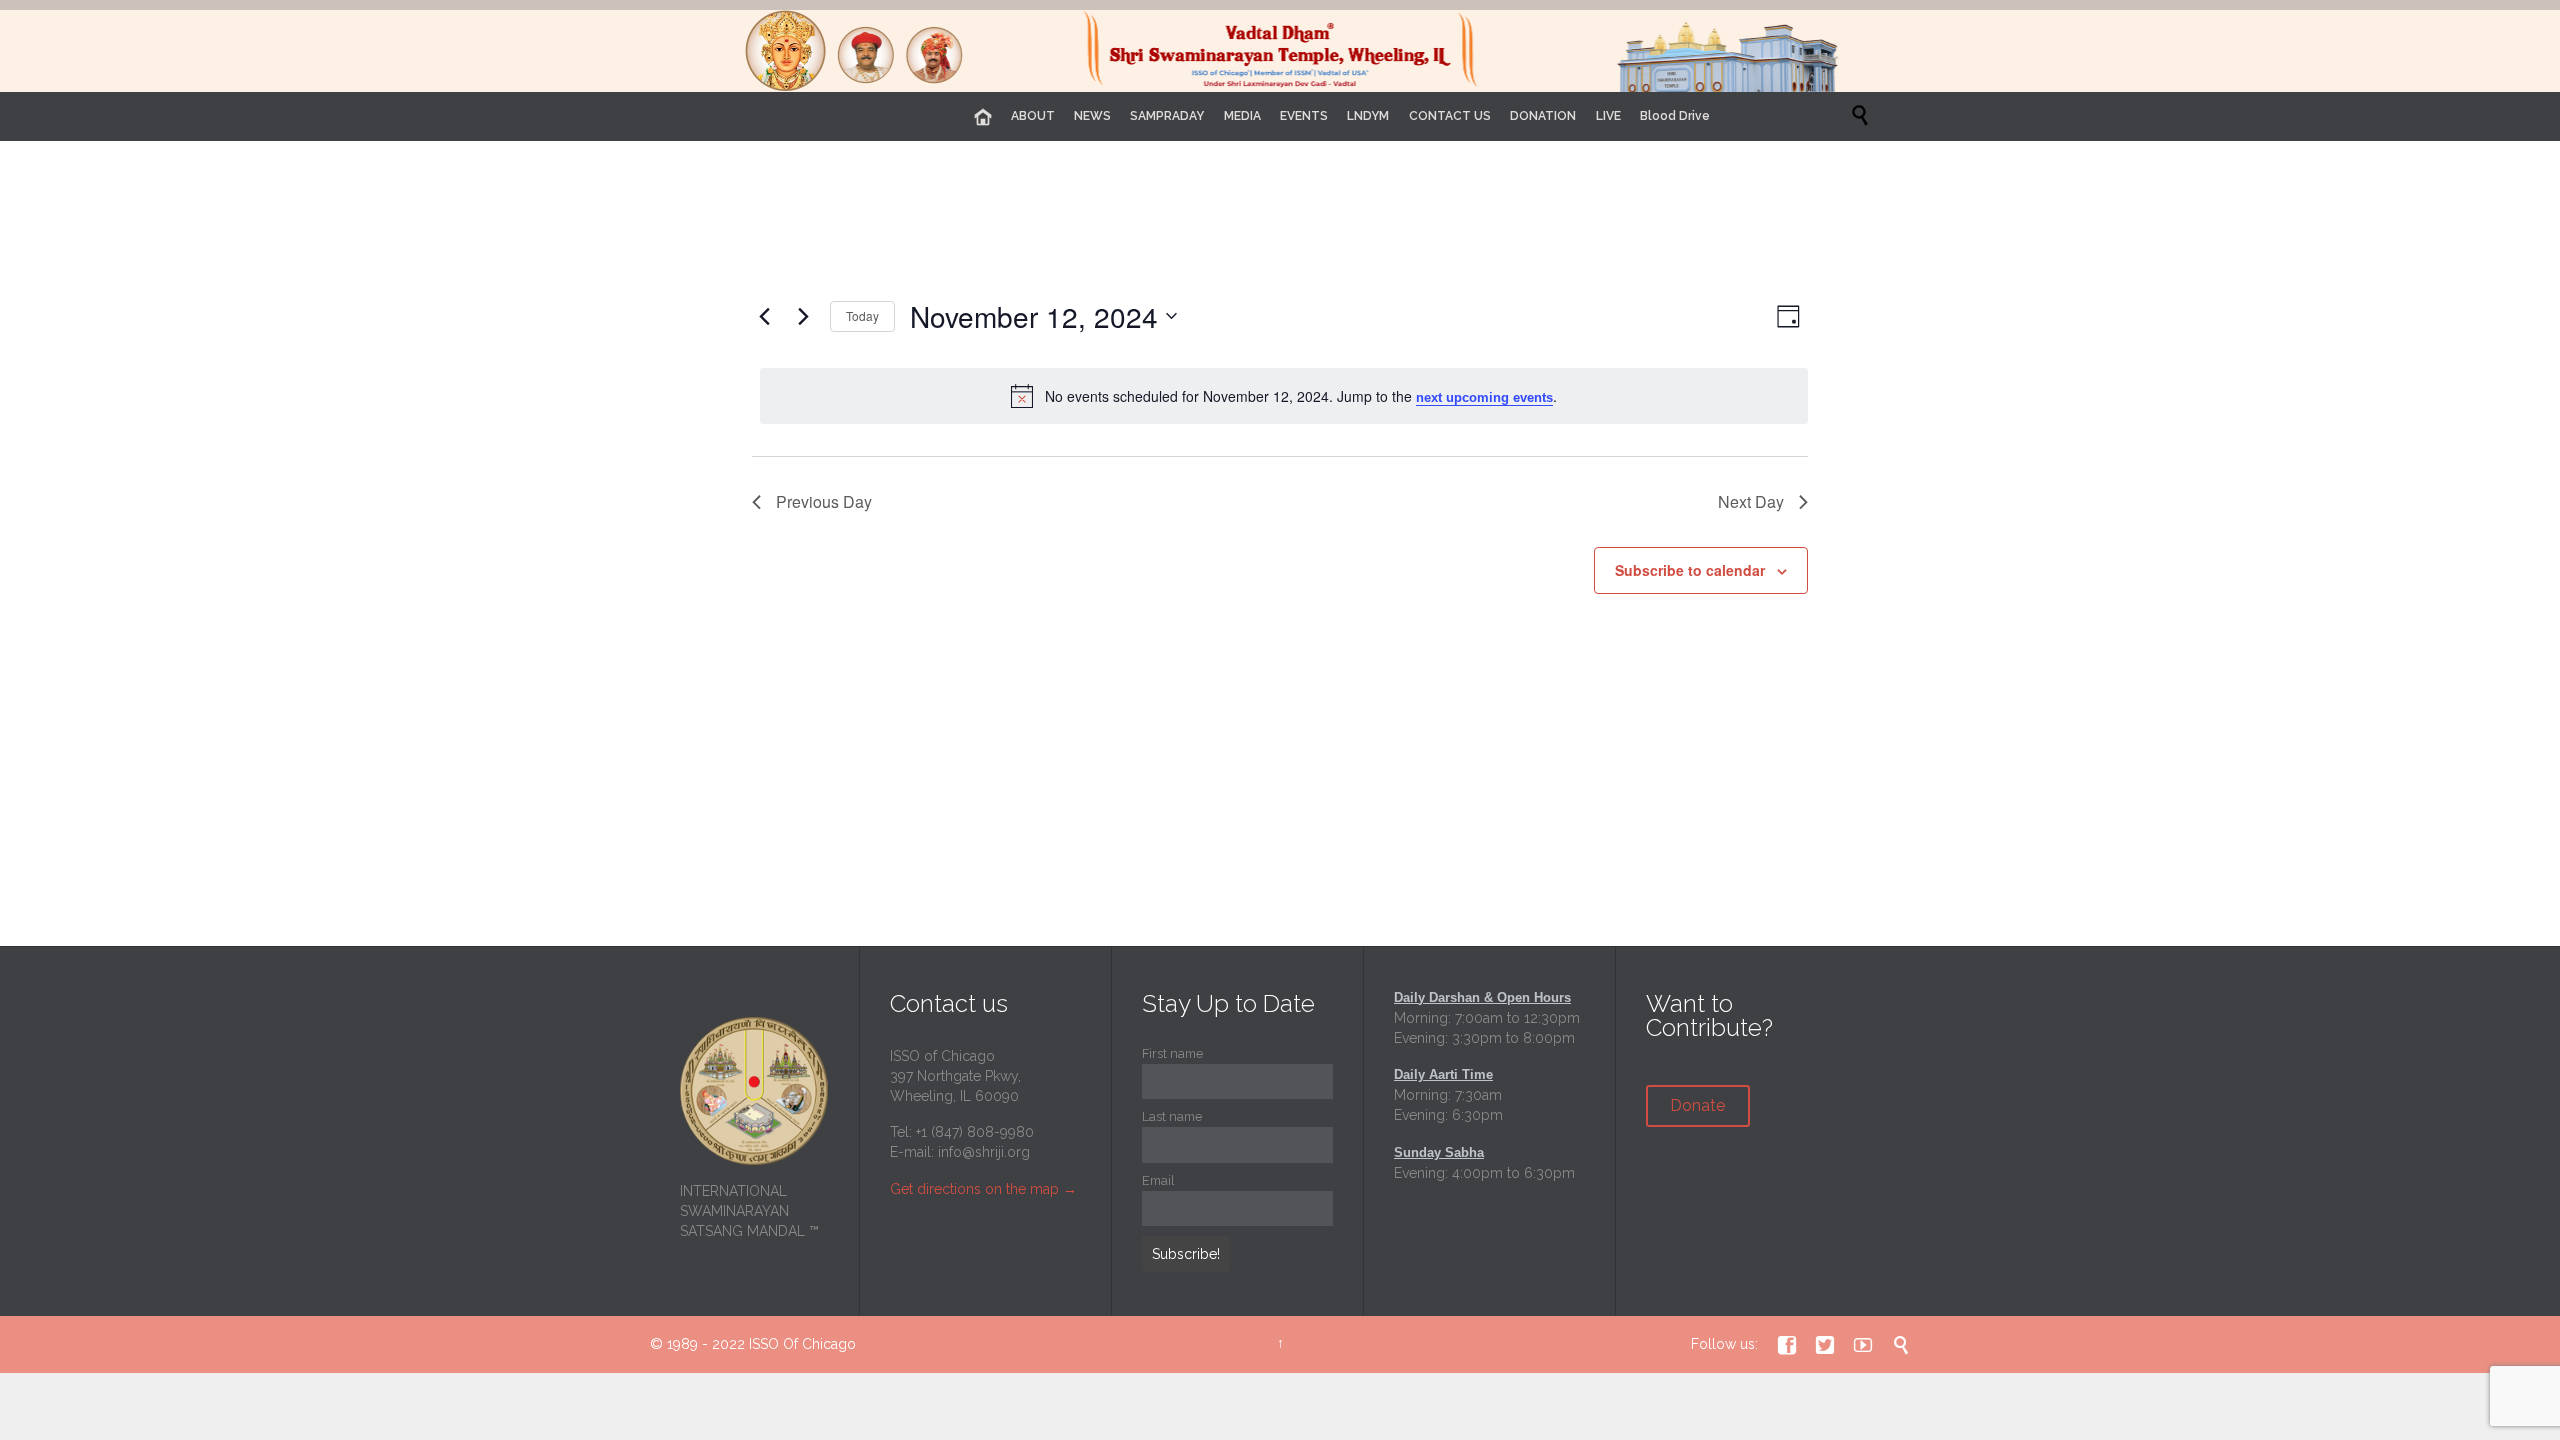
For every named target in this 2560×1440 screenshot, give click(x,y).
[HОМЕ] (983, 117)
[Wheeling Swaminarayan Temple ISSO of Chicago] (1280, 51)
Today (862, 315)
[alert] (1284, 396)
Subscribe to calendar (1690, 570)
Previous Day (824, 501)
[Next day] (803, 316)
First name (1172, 1053)
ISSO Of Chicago (802, 1344)
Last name (1172, 1116)
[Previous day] (764, 316)
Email (1158, 1180)
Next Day (1751, 501)
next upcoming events (1484, 397)
